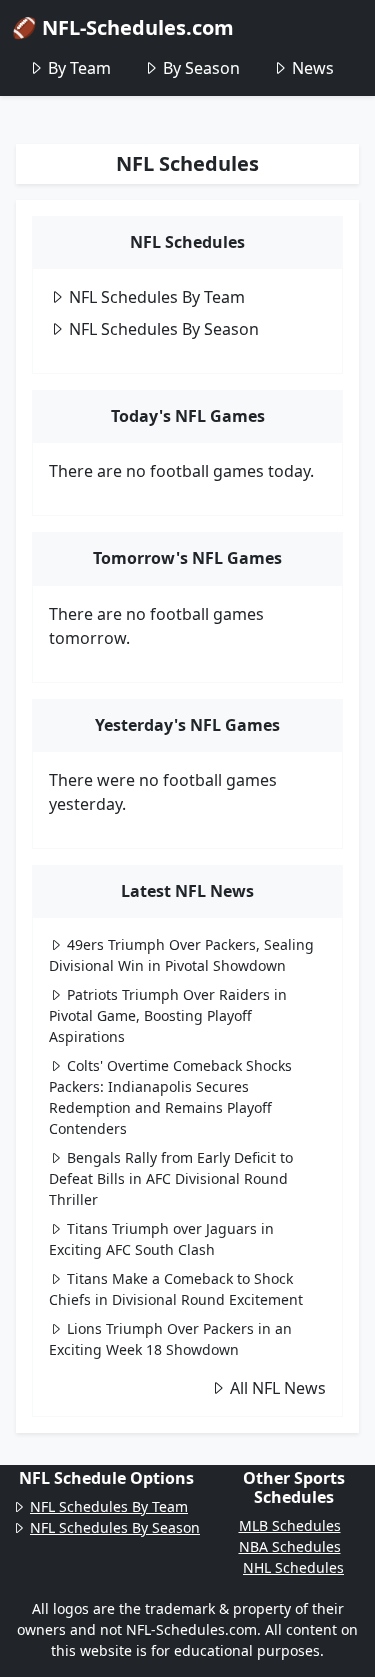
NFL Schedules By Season (164, 329)
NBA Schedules (290, 1546)
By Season (201, 68)
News (313, 68)
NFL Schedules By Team (157, 297)
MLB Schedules (290, 1525)
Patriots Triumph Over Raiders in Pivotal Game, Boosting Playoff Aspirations (168, 1015)
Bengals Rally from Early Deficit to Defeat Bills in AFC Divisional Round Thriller (171, 1178)
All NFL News (278, 1388)
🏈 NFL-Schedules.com (123, 27)
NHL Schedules (293, 1567)
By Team (79, 68)
